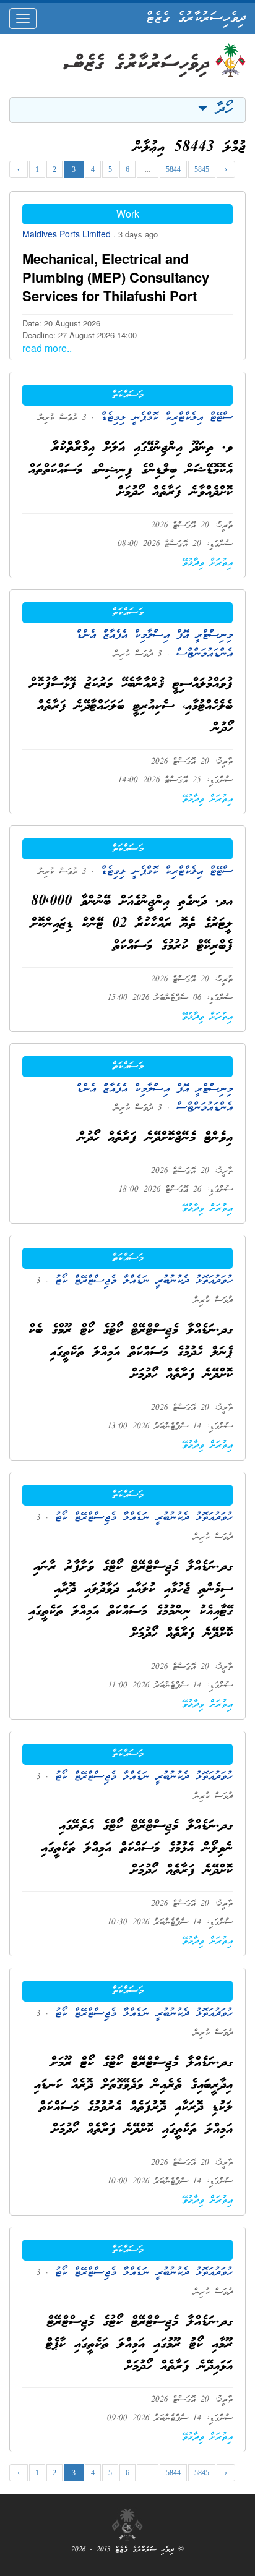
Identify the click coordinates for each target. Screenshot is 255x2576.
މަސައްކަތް (128, 395)
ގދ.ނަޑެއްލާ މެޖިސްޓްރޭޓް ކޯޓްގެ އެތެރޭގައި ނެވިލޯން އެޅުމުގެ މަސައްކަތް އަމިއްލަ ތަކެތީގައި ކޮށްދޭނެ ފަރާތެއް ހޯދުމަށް (137, 1849)
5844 (173, 169)
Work (128, 214)
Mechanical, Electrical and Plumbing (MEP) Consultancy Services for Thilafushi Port (116, 277)
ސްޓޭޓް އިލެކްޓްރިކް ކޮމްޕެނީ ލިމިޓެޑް (163, 418)
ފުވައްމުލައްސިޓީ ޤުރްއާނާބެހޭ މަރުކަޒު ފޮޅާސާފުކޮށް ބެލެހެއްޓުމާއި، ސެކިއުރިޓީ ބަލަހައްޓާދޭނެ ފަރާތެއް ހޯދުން (131, 706)
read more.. (47, 348)
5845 (202, 169)
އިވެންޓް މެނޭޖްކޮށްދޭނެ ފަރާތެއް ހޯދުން (155, 1138)
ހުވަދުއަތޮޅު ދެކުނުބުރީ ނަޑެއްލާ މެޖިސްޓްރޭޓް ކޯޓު (140, 1281)
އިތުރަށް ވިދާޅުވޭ (207, 563)
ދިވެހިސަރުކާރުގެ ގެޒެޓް (196, 19)
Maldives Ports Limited (68, 234)
